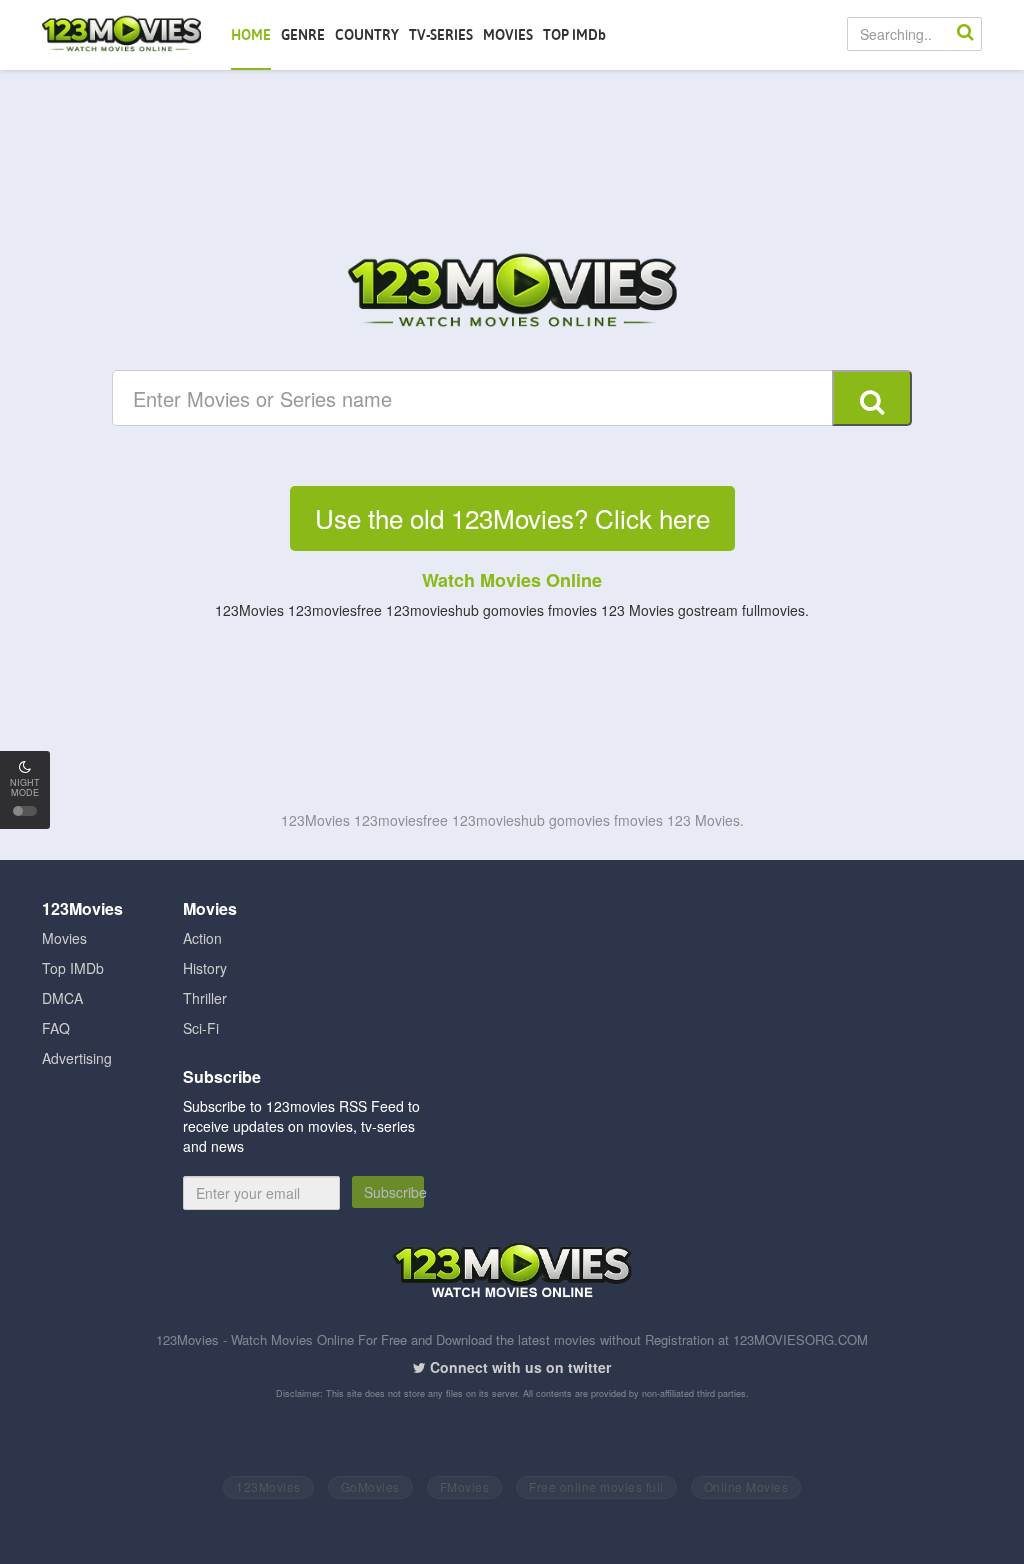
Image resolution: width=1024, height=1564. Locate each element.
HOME (251, 35)
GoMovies (370, 1486)
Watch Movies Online (512, 580)
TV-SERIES (441, 35)
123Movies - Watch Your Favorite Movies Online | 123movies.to (121, 35)
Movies (64, 938)
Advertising (77, 1058)
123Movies (268, 1486)
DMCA (62, 998)
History (205, 968)
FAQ (56, 1028)
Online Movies (746, 1486)
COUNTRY (367, 35)
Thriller (205, 998)
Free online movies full (596, 1486)
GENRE (303, 35)
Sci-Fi (201, 1028)
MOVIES (508, 35)
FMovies (465, 1486)
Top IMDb (73, 968)
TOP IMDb (574, 35)
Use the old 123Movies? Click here (512, 517)
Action (202, 938)
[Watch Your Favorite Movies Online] (512, 293)
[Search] (965, 34)
